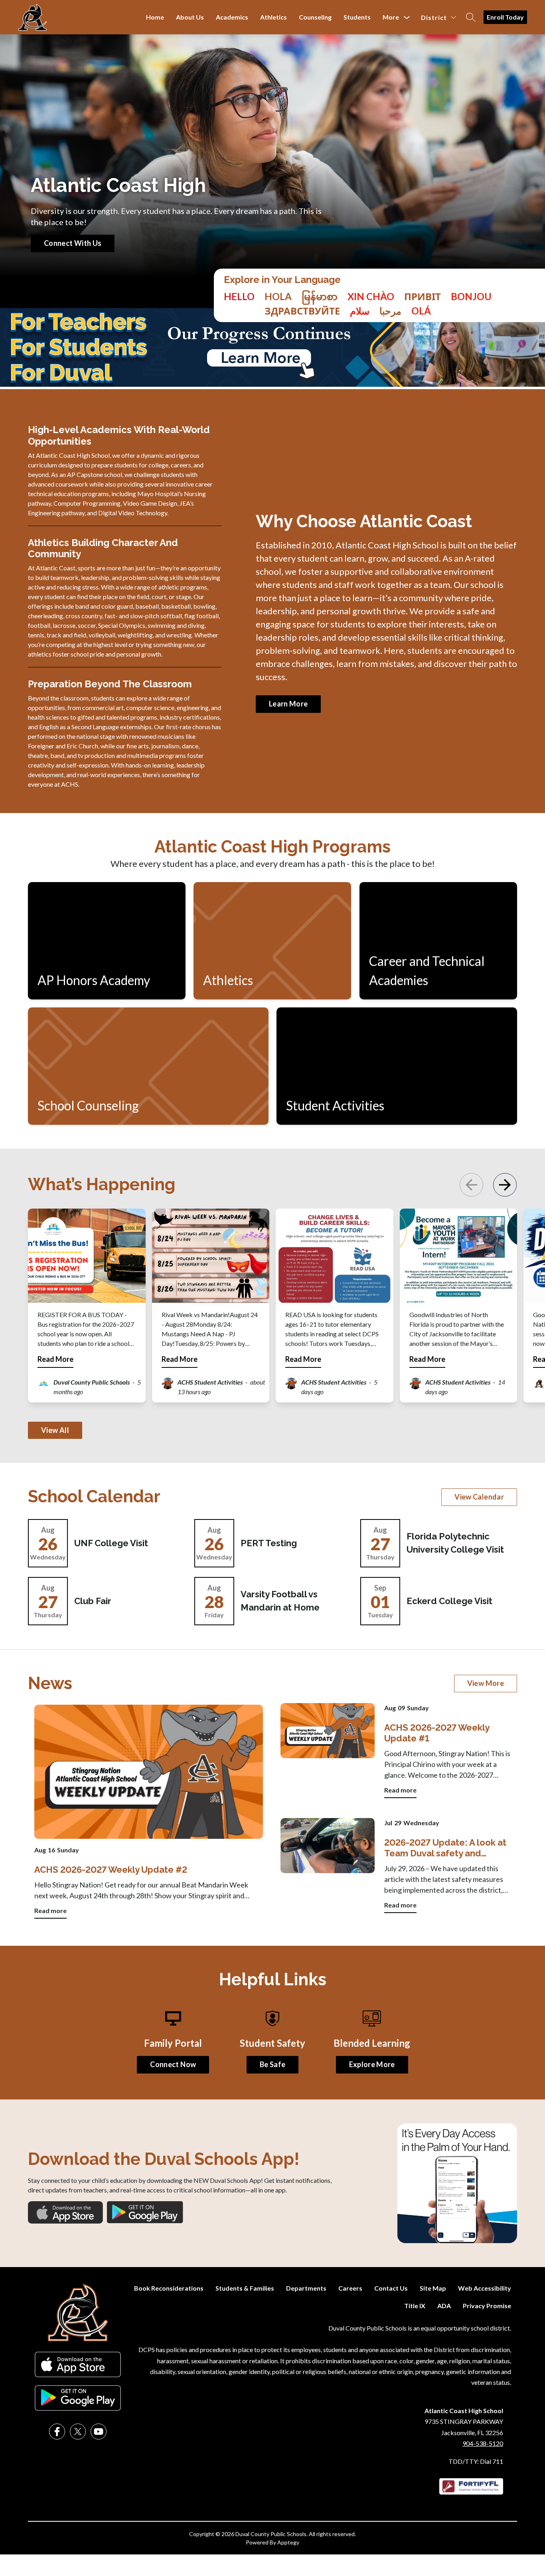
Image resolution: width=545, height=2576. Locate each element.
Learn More (288, 704)
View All (55, 1430)
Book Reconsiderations (169, 2288)
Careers (350, 2288)
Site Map (433, 2288)
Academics (232, 17)
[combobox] (239, 304)
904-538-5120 (483, 2443)
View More (486, 1683)
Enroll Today (505, 17)
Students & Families (245, 2288)
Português (421, 311)
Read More (55, 1359)
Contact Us (391, 2288)
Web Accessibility (485, 2288)
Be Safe (273, 2064)
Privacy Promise (487, 2306)
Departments (306, 2288)
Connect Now (173, 2064)
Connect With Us (73, 243)
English (239, 297)
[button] (505, 1185)
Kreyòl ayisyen (471, 297)
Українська (423, 297)
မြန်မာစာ (320, 297)
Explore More (372, 2064)
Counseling (315, 17)
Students (357, 17)
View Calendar (479, 1497)
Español (278, 297)
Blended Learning (372, 2043)
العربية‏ (390, 311)
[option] (278, 297)
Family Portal (173, 2043)
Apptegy (288, 2542)
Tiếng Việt (371, 297)
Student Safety (272, 2043)
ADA (444, 2306)
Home (155, 17)
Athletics (273, 17)
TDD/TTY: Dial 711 (476, 2461)
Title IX (415, 2306)
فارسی (360, 311)
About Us (190, 17)
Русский (302, 311)
